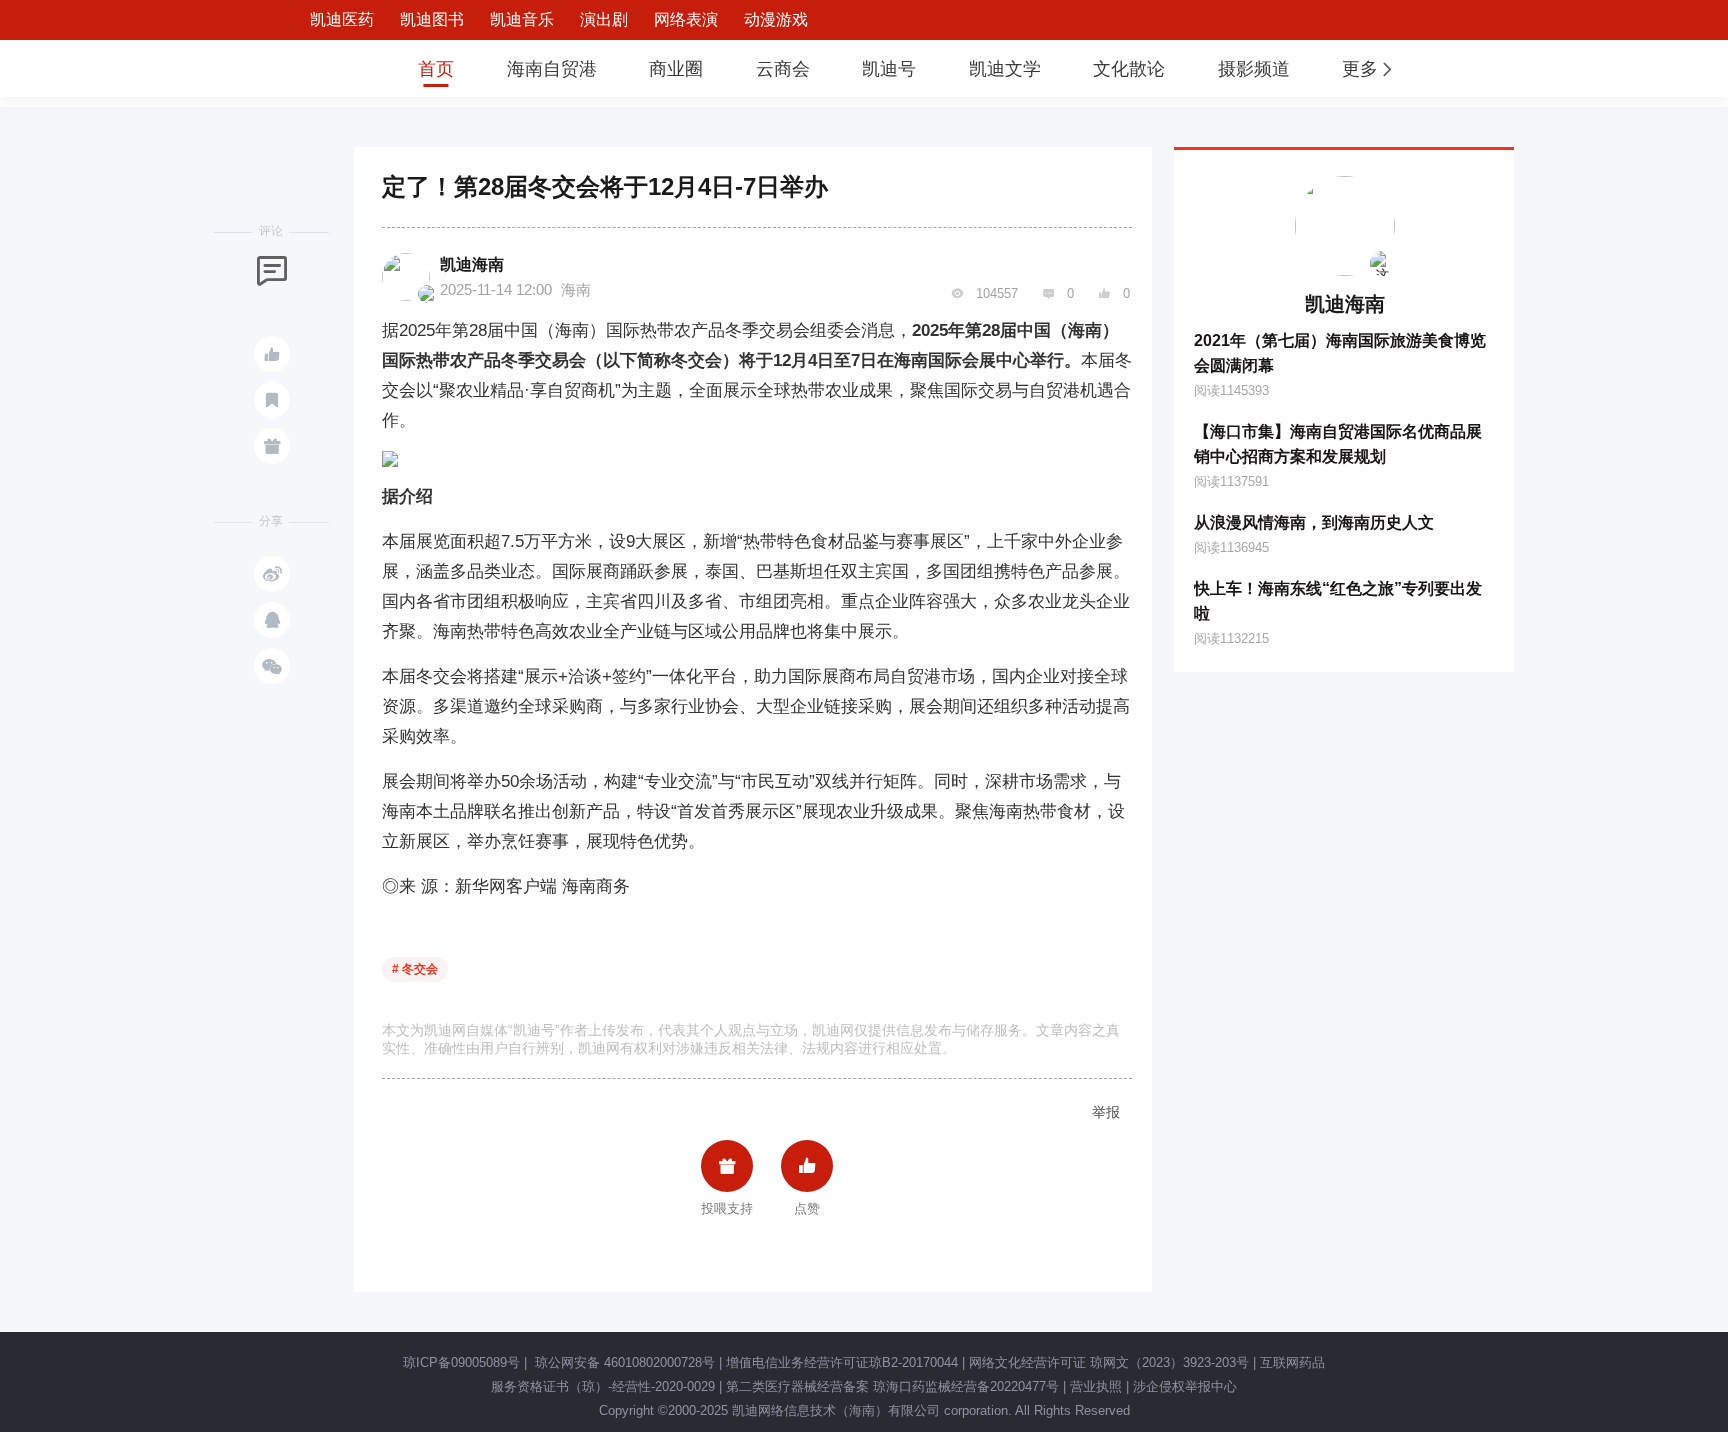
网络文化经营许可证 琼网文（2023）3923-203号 (1109, 1362)
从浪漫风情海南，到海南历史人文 (1314, 522)
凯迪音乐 (522, 19)
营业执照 (1096, 1386)
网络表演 (686, 19)
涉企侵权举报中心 (1185, 1386)
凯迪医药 (342, 19)
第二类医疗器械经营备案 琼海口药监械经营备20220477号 (892, 1386)
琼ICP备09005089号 (461, 1362)
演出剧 (604, 19)
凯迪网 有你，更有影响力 (326, 68)
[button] (1369, 69)
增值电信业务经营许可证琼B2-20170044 (842, 1362)
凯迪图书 (432, 19)
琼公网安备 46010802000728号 (623, 1362)
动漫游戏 (776, 19)
